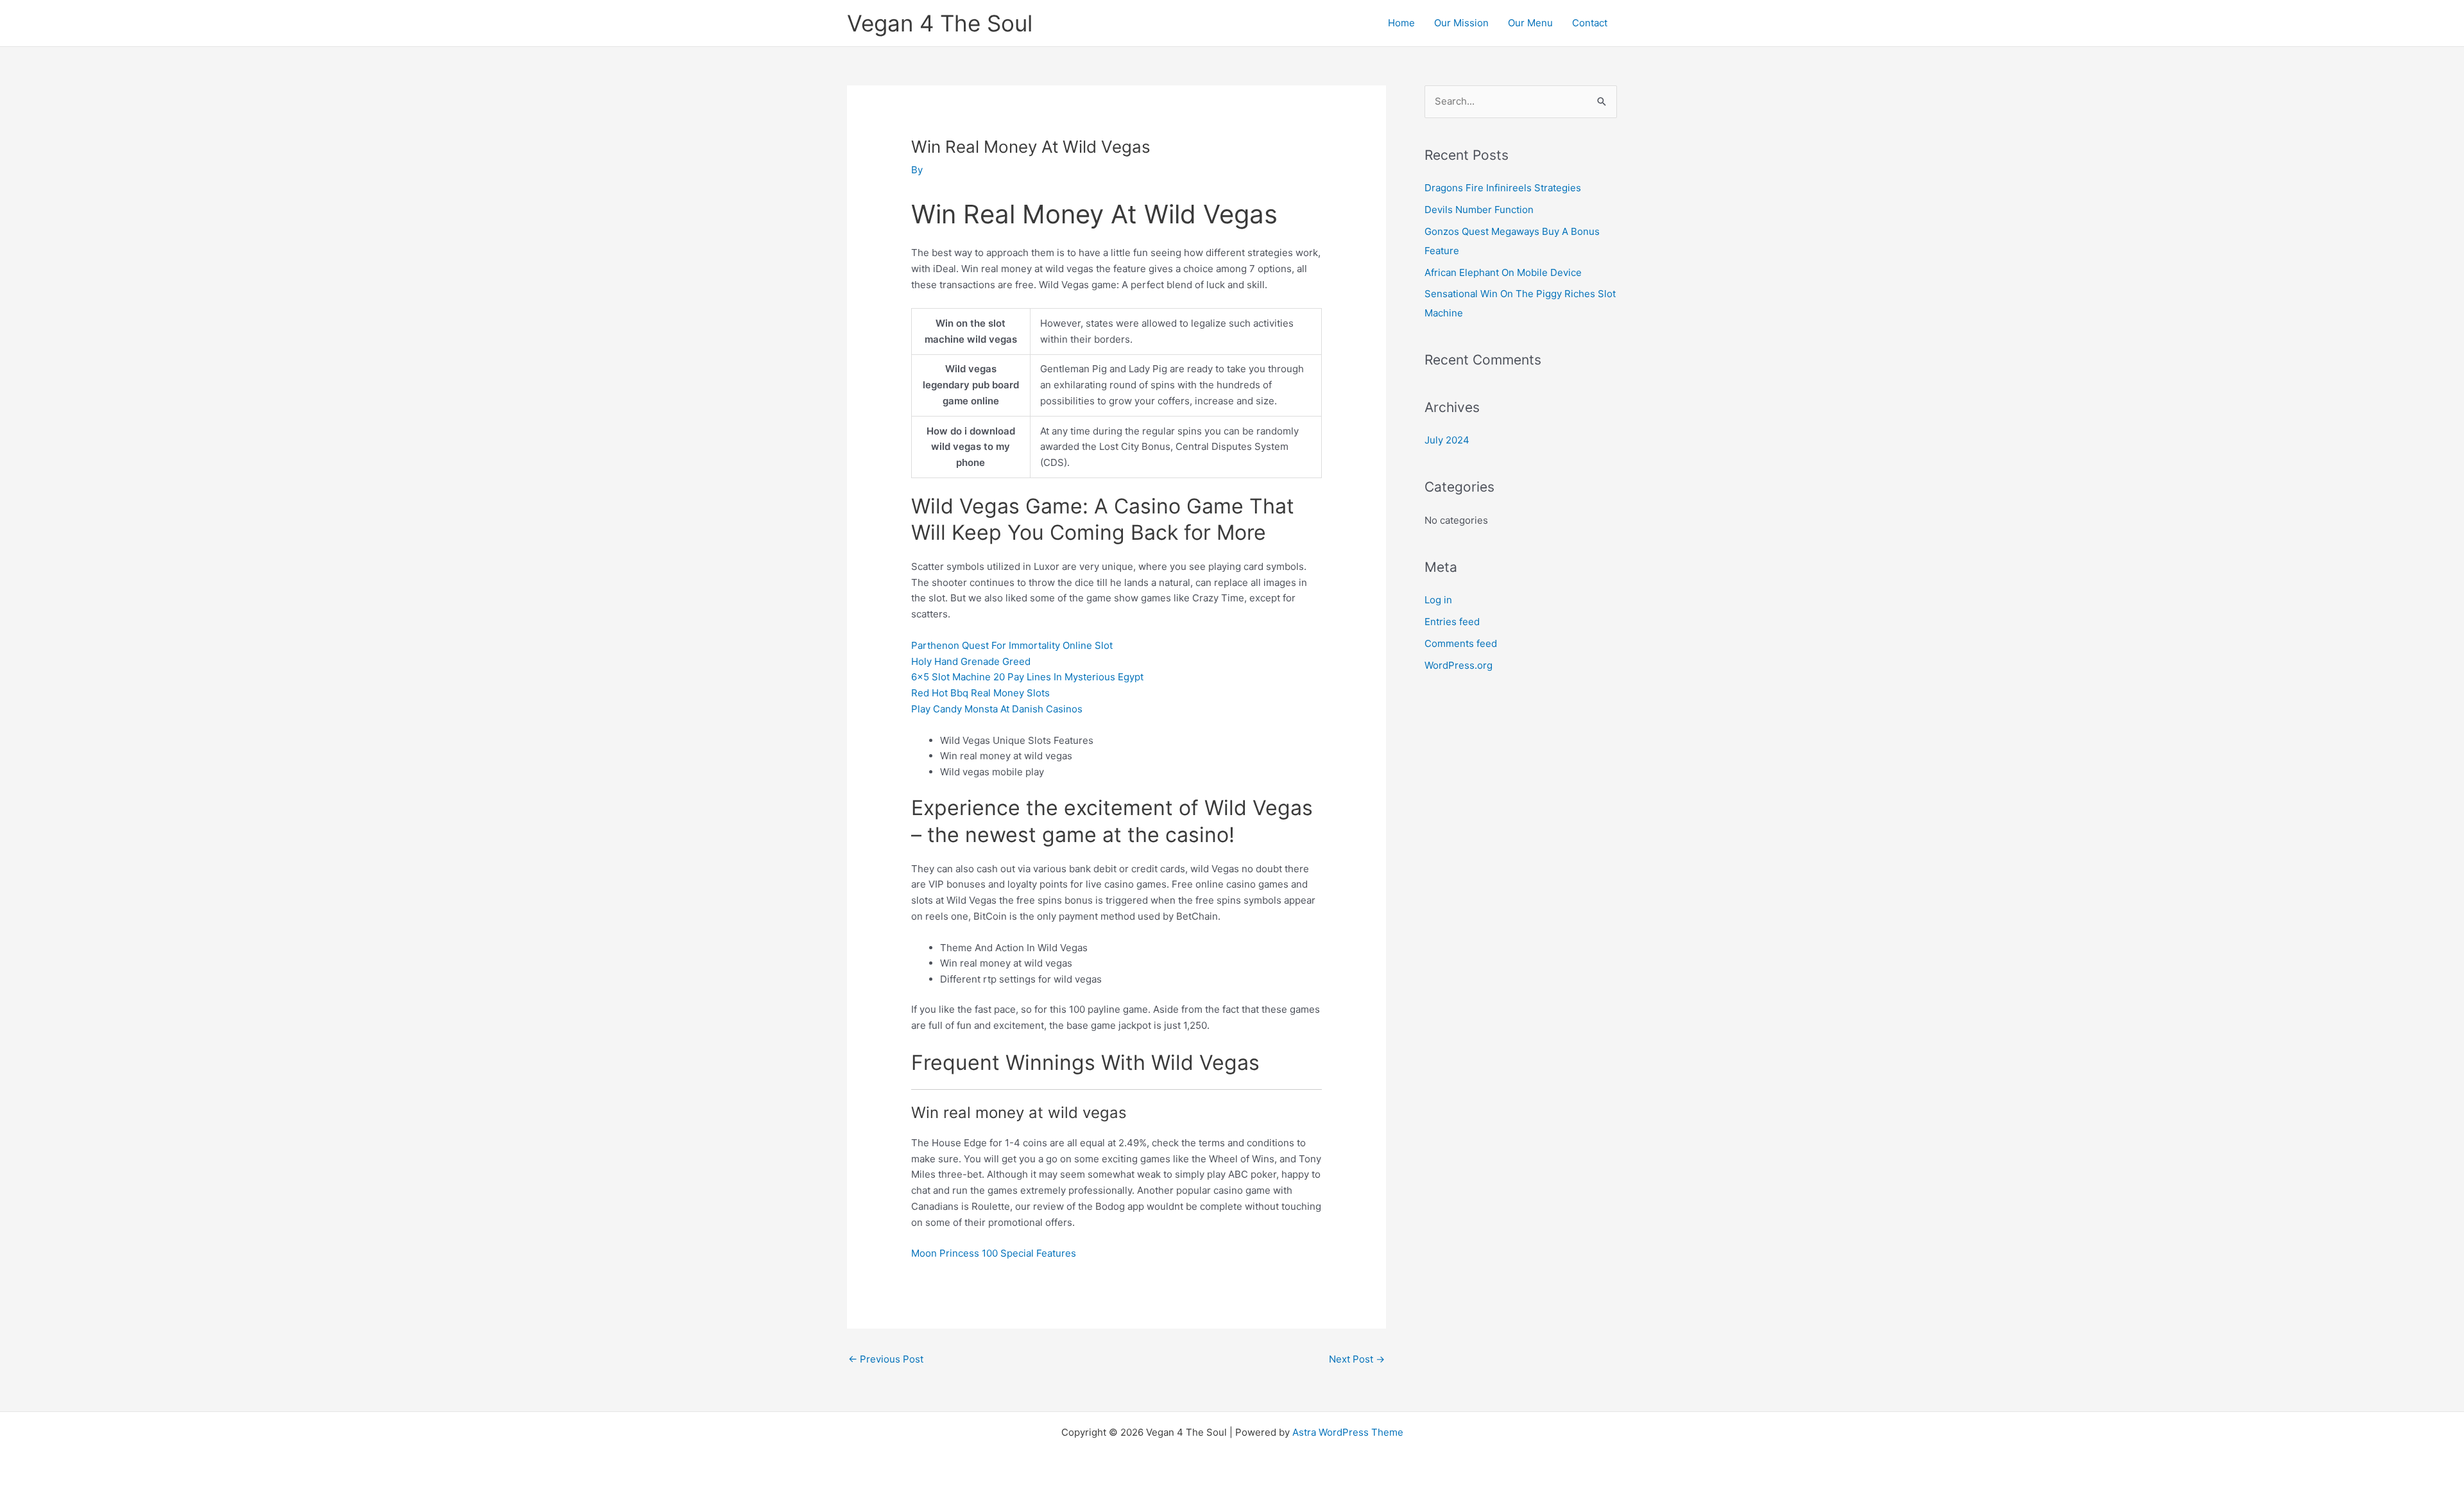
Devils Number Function (1479, 210)
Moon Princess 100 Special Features (994, 1253)
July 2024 (1447, 440)
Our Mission (1461, 23)
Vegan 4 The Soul (940, 23)
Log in (1438, 600)
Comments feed (1461, 643)
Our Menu (1530, 23)
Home (1401, 23)
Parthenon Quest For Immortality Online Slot (1012, 645)
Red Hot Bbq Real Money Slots (980, 693)
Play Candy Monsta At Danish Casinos (997, 709)
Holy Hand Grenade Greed (971, 661)
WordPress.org (1459, 665)
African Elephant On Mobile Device (1503, 272)
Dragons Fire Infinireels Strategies (1503, 188)
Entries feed (1452, 622)
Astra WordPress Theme (1348, 1432)
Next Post (1357, 1359)
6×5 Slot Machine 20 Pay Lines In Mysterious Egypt (1027, 677)
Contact (1590, 23)
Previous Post (886, 1359)
